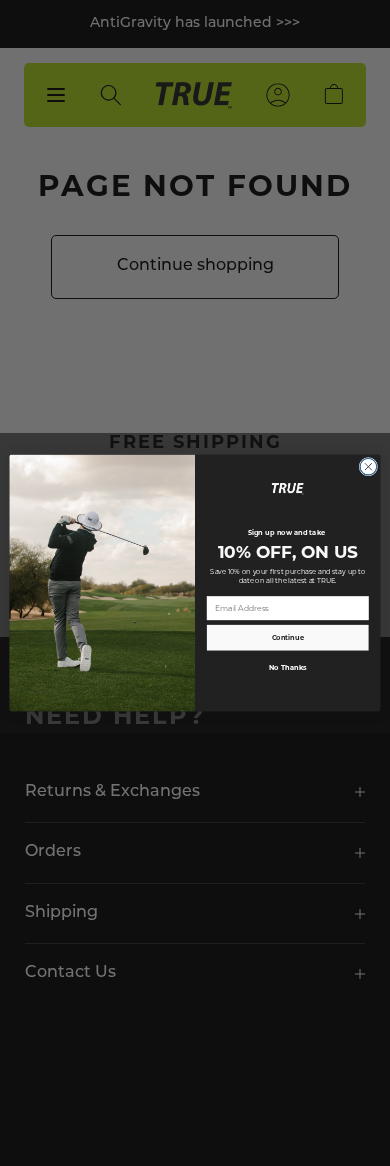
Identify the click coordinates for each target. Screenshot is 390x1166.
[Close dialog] (368, 466)
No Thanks (287, 667)
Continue (288, 637)
